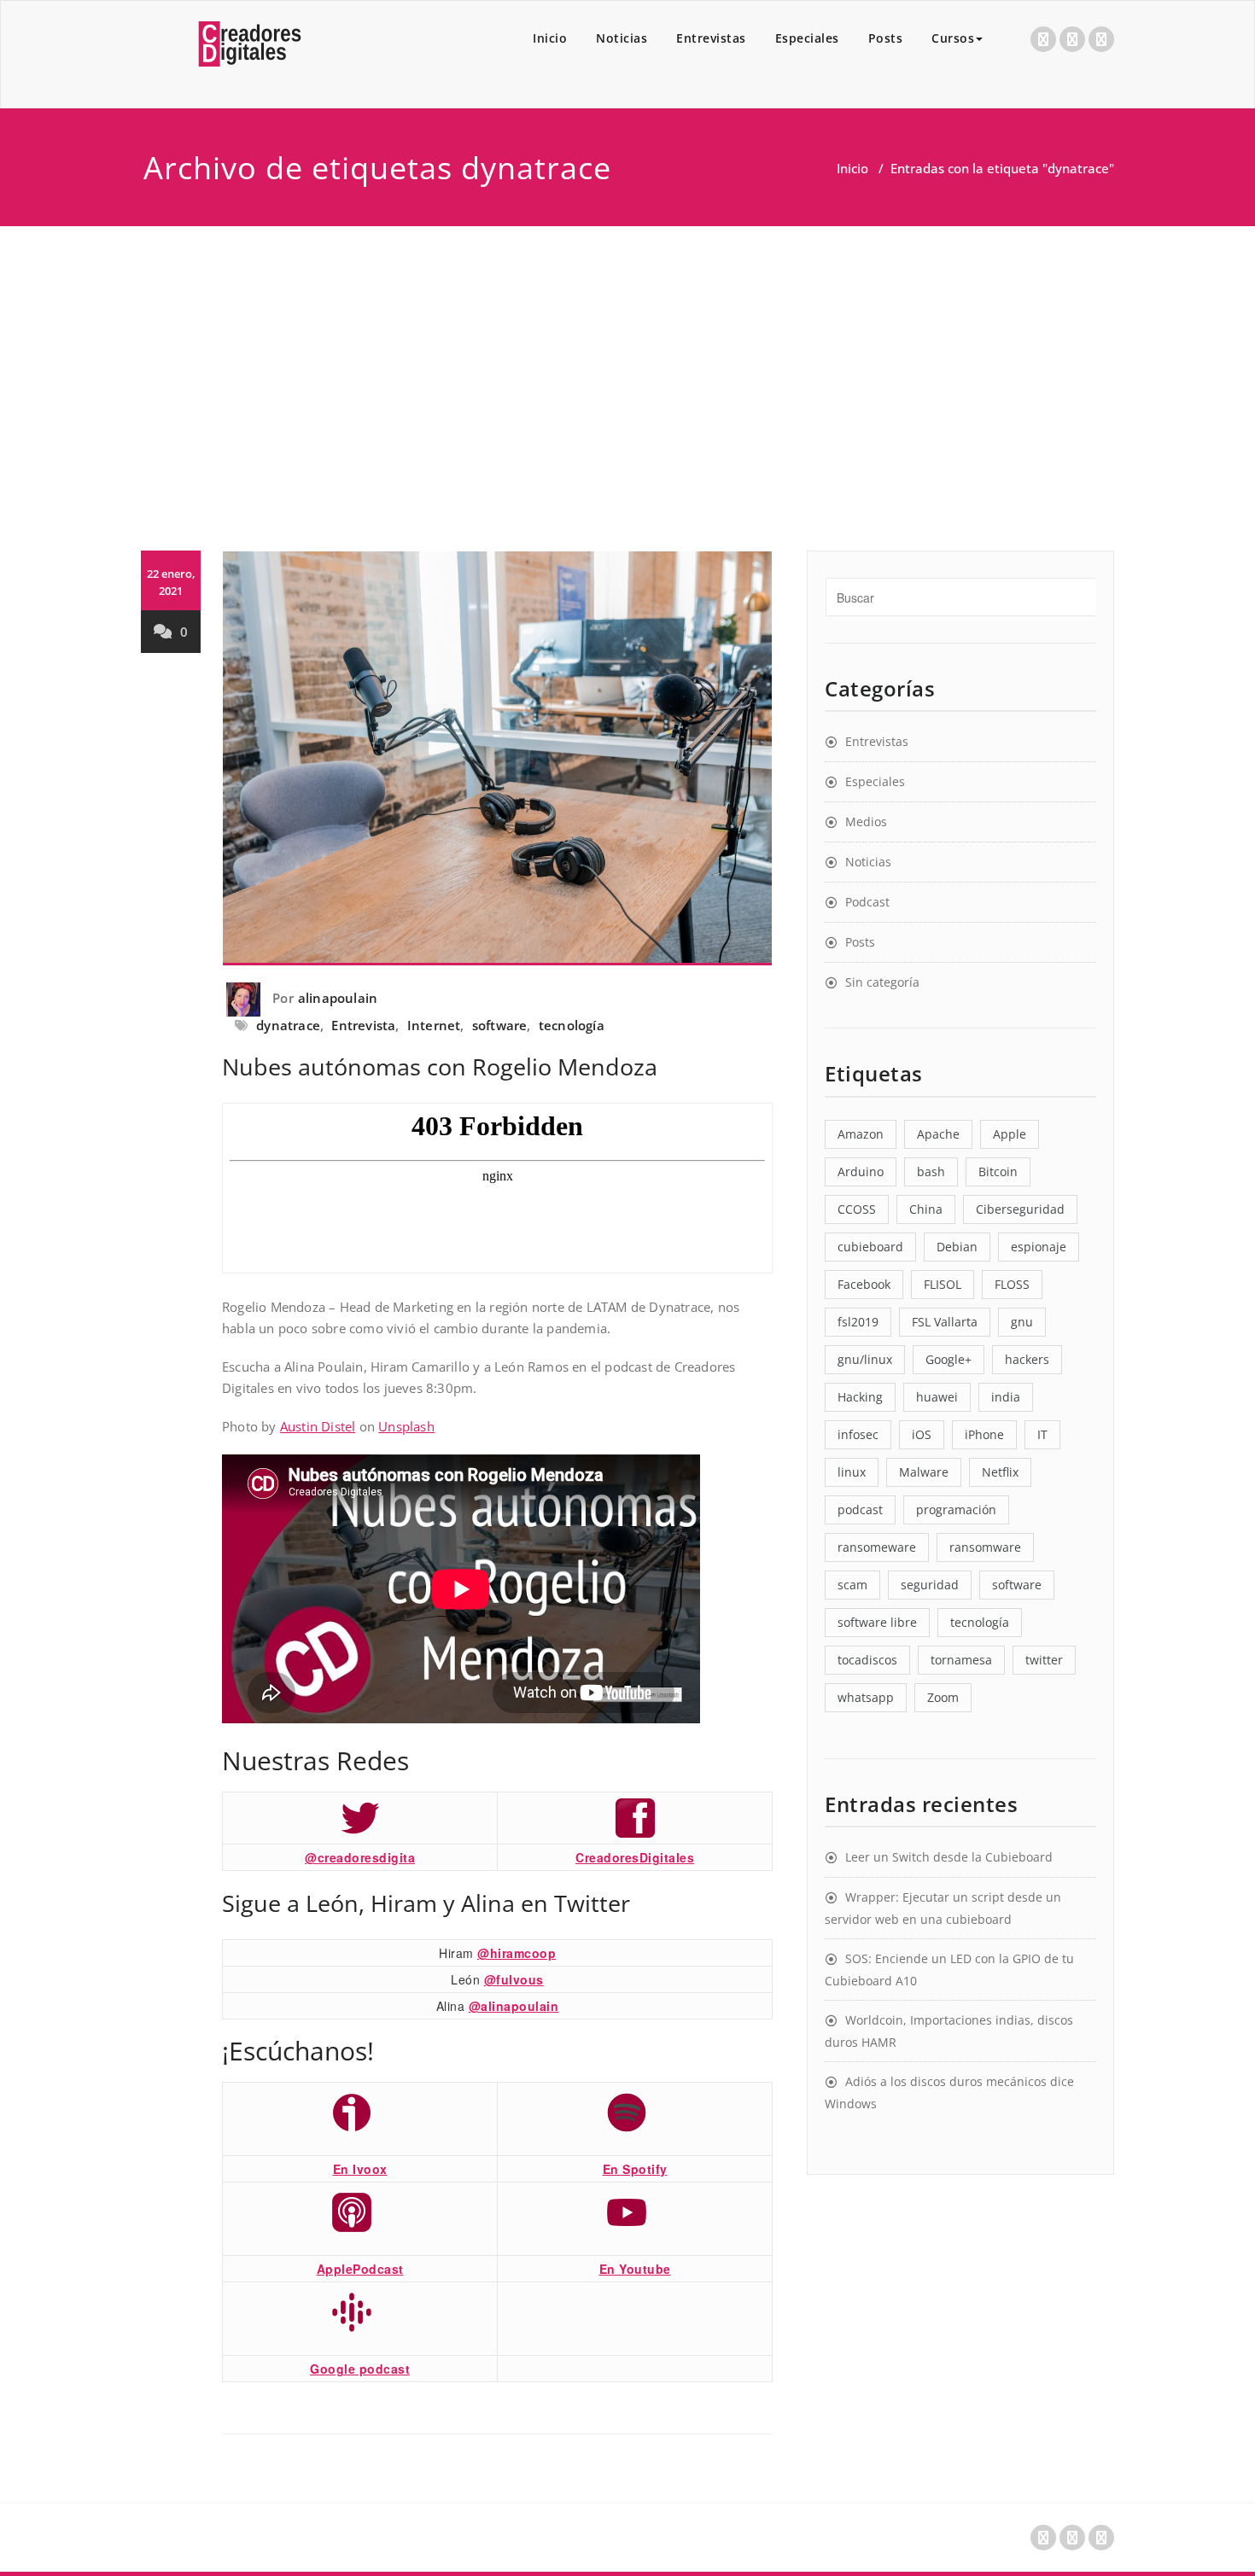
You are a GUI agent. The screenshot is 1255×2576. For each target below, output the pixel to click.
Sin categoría (882, 982)
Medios (866, 822)
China (926, 1209)
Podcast (867, 902)
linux (852, 1472)
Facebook (864, 1284)
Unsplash (406, 1426)
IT (1042, 1434)
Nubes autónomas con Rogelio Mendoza (440, 1067)
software (500, 1025)
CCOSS (857, 1209)
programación (956, 1509)
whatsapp (866, 1697)
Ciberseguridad (1020, 1209)
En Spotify (635, 2169)
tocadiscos (867, 1660)
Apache (938, 1134)
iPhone (984, 1434)
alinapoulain (338, 998)
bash (931, 1171)
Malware (924, 1472)
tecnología (572, 1025)
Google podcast (360, 2369)
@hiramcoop (517, 1953)
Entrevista (363, 1025)
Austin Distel (318, 1426)
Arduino (861, 1171)
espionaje (1039, 1247)
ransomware (985, 1547)
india (1006, 1397)
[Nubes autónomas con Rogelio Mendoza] (497, 758)
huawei (937, 1397)
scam (852, 1585)
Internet (434, 1025)
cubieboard (870, 1247)
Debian (957, 1247)
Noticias (622, 38)
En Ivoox (360, 2169)
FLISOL (943, 1284)
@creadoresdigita (360, 1857)
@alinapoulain (514, 2006)
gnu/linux (865, 1359)
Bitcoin (998, 1171)
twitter (1044, 1660)
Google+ (949, 1359)
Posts (886, 38)
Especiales (807, 38)
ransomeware (877, 1547)
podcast (860, 1509)
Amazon (861, 1134)
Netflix (1000, 1472)
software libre (877, 1622)
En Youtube (635, 2269)
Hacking (860, 1397)
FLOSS (1012, 1284)
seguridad (930, 1585)
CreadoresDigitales (635, 1857)
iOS (922, 1434)
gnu (1022, 1322)
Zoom (943, 1697)
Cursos (953, 38)
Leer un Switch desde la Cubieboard (949, 1857)
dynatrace (288, 1025)
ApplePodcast (360, 2269)
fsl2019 (858, 1322)
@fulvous (514, 1979)
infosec (858, 1434)
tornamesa (961, 1660)
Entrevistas (711, 38)
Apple (1010, 1134)
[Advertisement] (627, 354)
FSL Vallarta (945, 1322)
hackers (1027, 1359)
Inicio (550, 38)
